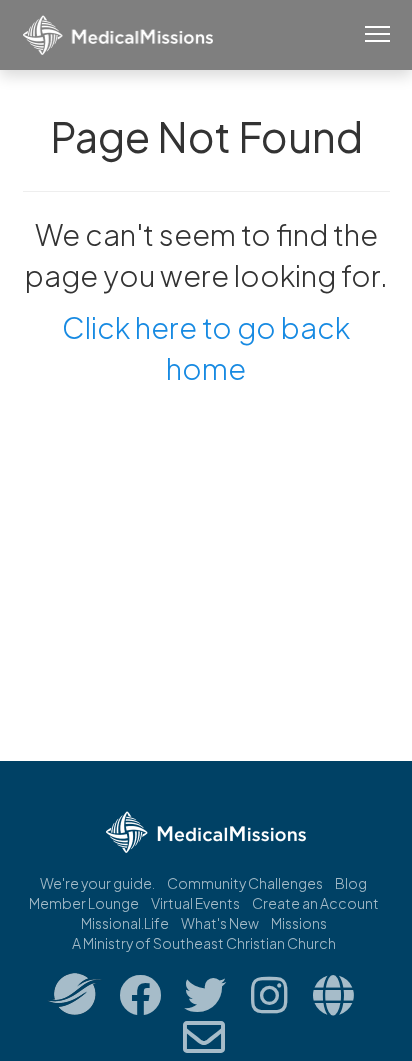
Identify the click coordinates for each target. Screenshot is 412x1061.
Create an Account (315, 903)
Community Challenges (245, 883)
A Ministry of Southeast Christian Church (204, 943)
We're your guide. (97, 883)
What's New (220, 923)
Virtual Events (195, 903)
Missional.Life (125, 923)
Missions (299, 923)
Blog (351, 883)
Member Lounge (84, 903)
